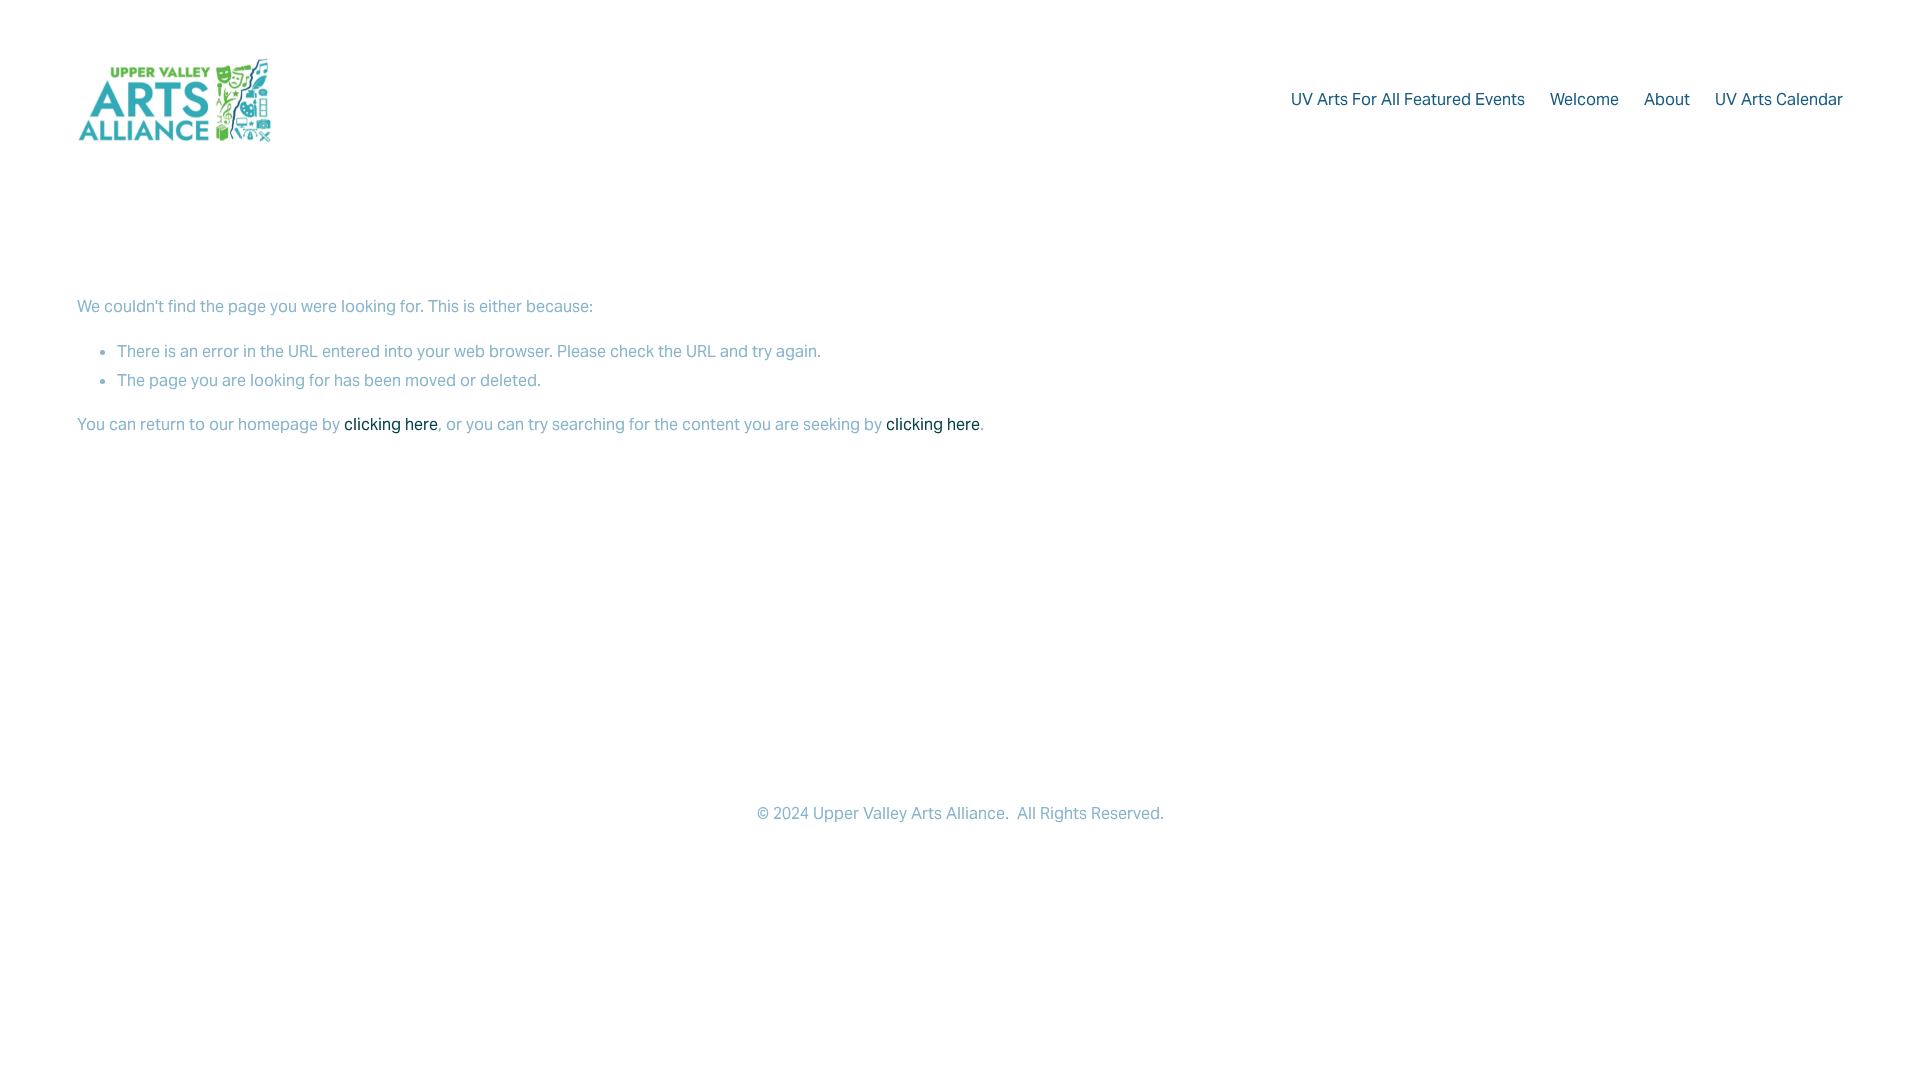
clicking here (391, 424)
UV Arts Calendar (1779, 99)
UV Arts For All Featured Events (1408, 99)
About (1667, 99)
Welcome (1584, 99)
